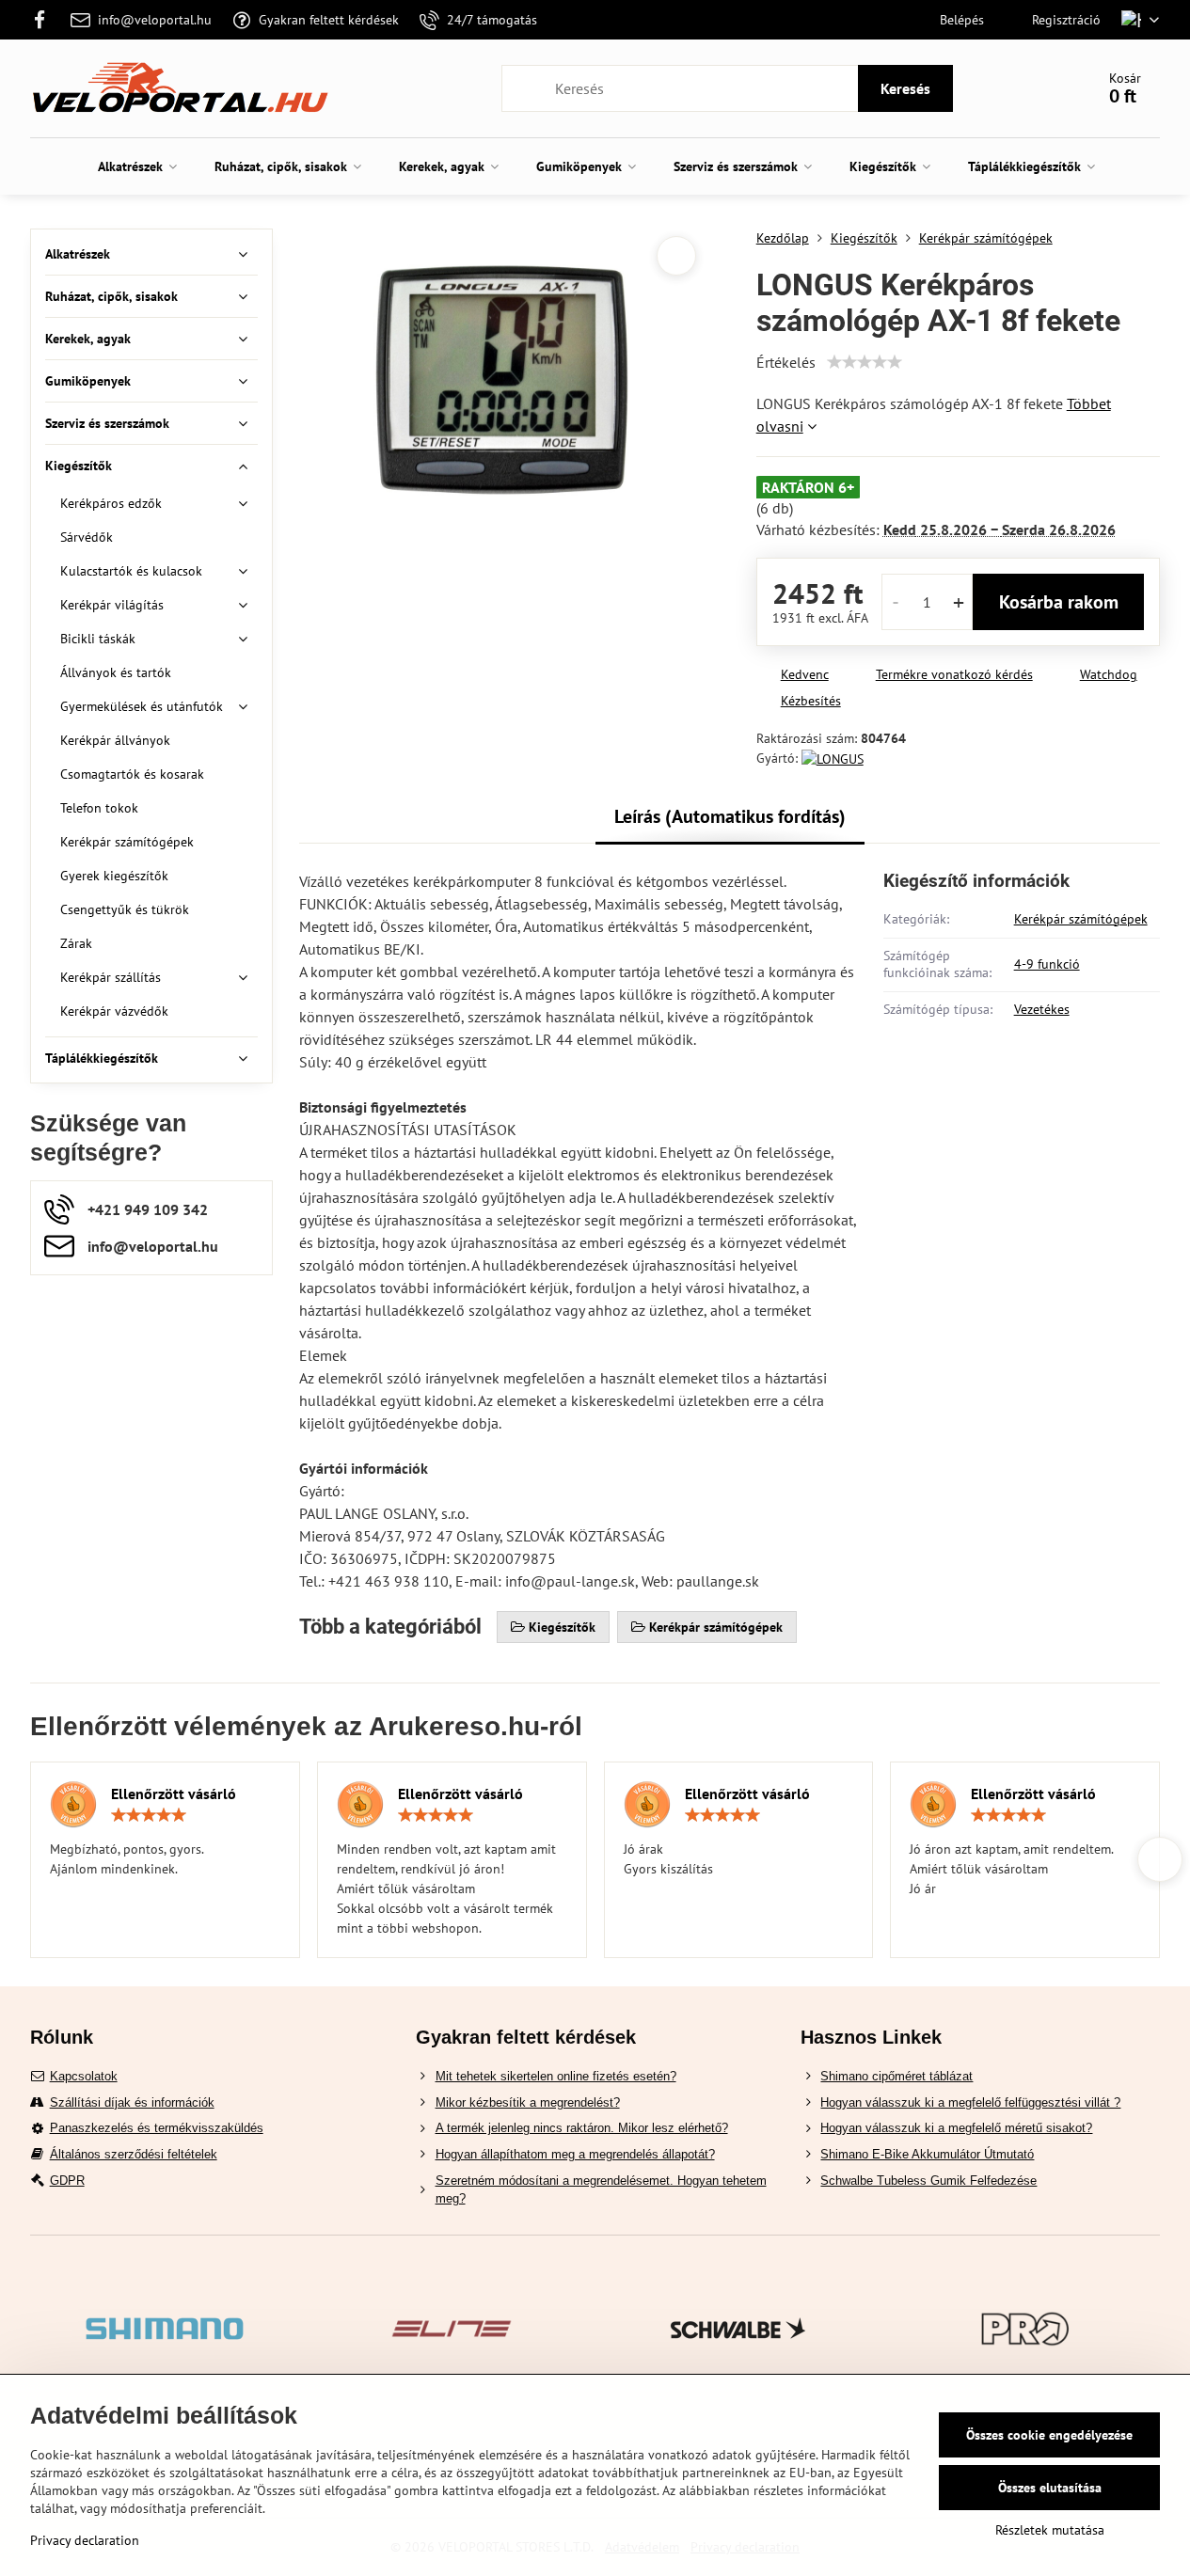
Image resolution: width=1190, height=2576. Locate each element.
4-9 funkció (1047, 964)
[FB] (46, 20)
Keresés (905, 88)
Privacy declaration (85, 2540)
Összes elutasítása (1050, 2488)
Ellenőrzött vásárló (174, 1794)
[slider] (865, 362)
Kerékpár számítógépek (1081, 919)
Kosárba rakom (1059, 602)
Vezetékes (1042, 1009)
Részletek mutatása (1050, 2530)
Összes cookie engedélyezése (1049, 2435)
